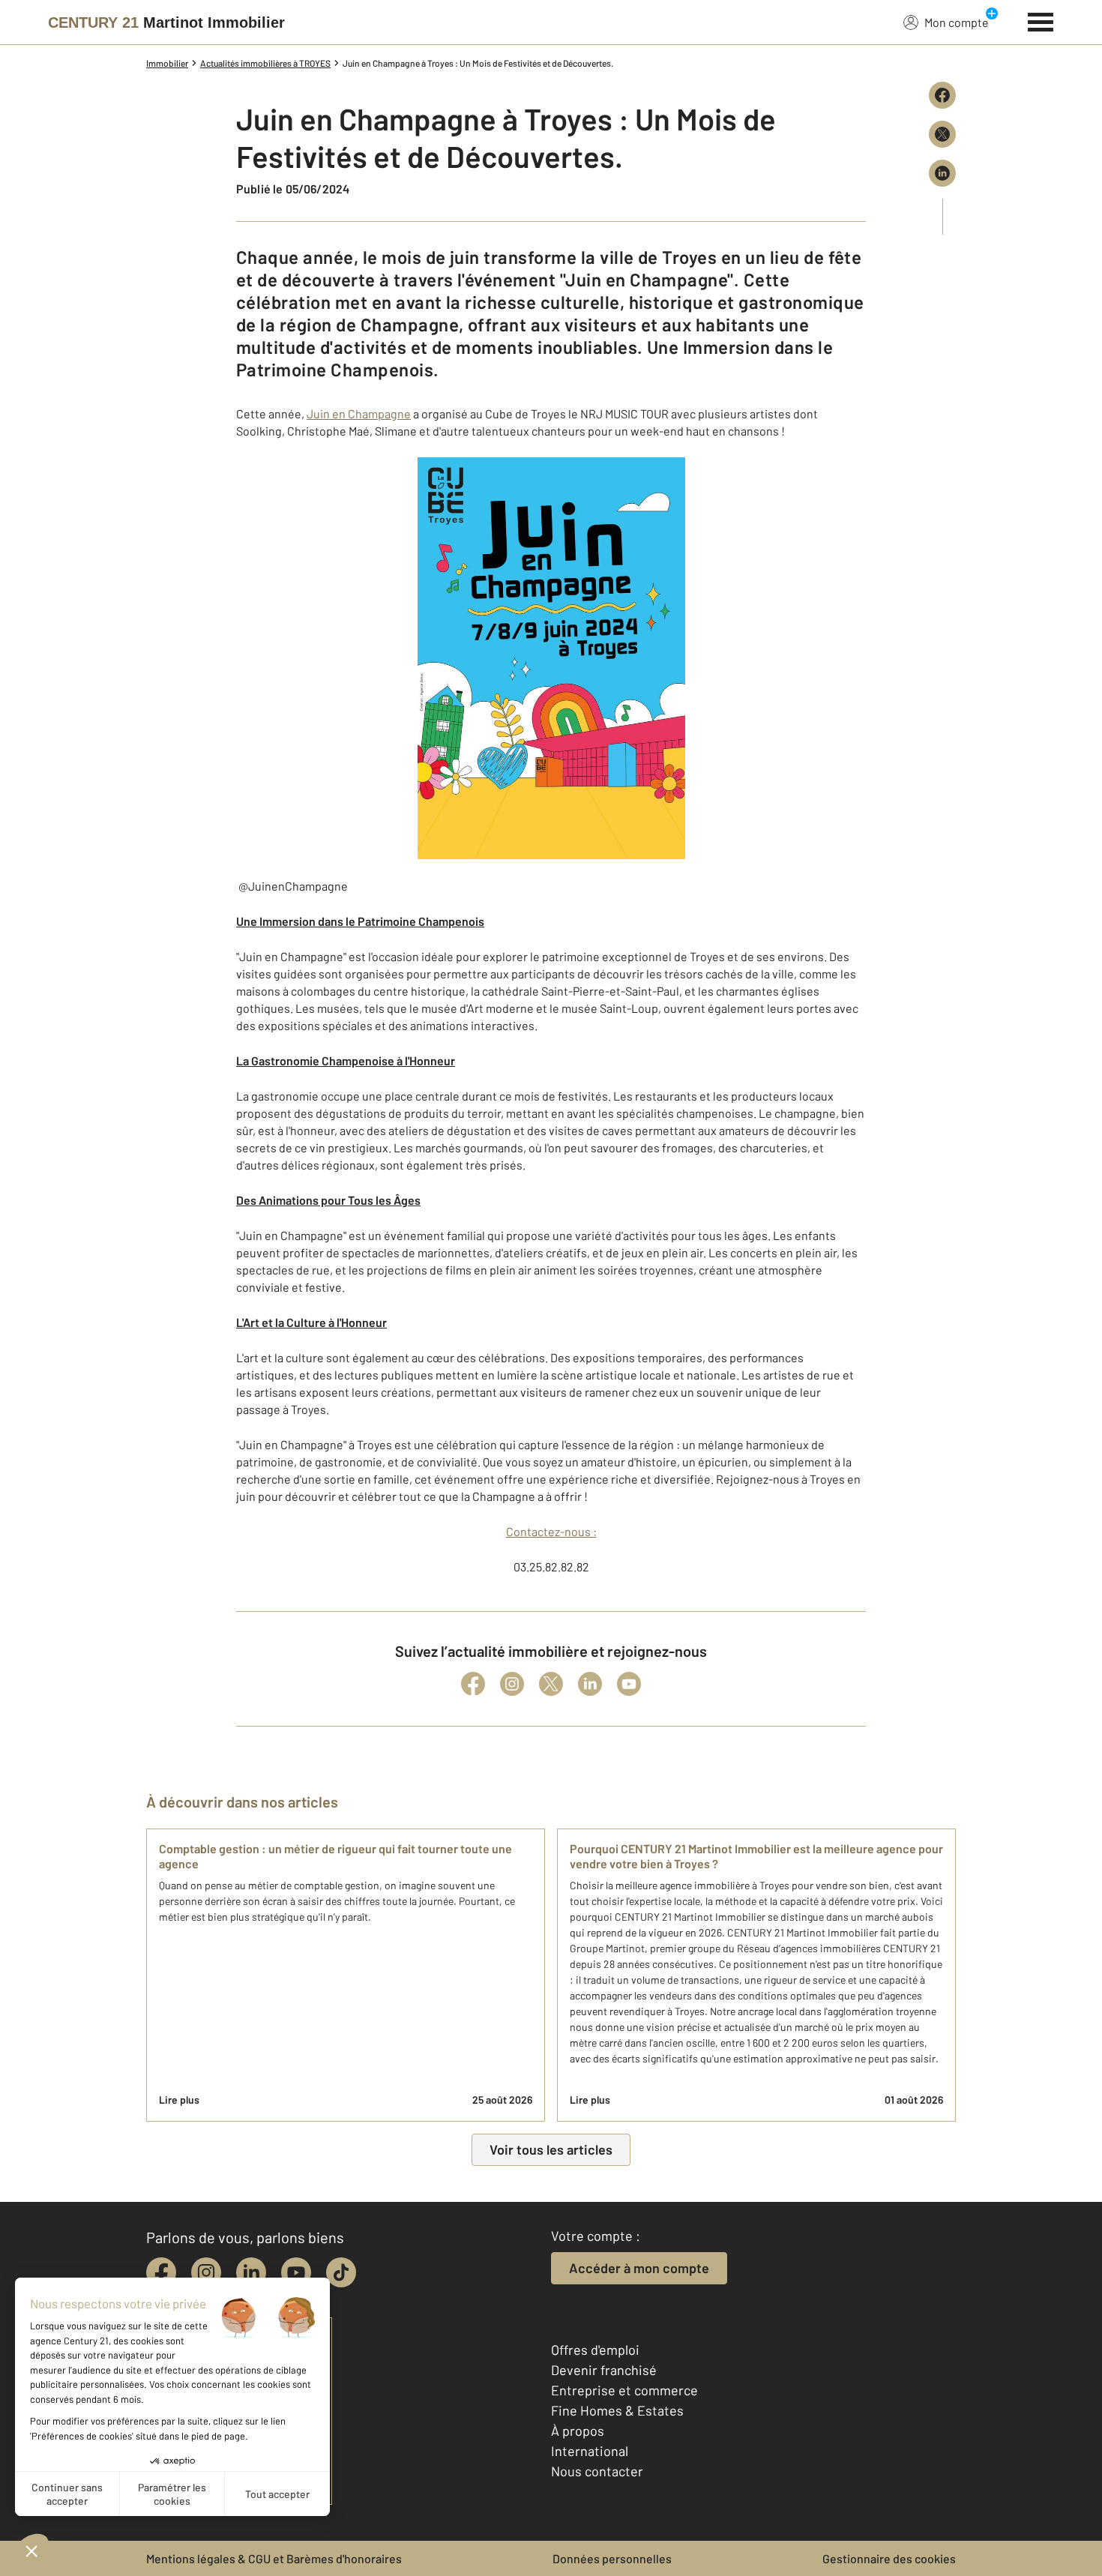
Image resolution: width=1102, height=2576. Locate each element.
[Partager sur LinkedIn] (942, 173)
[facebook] (161, 2272)
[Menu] (1041, 20)
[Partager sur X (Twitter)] (942, 134)
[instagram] (206, 2272)
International (590, 2451)
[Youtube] (629, 1684)
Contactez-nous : (551, 1531)
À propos (578, 2431)
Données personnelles (612, 2558)
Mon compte (957, 22)
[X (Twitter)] (551, 1684)
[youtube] (296, 2272)
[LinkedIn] (590, 1684)
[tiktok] (341, 2272)
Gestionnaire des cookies (889, 2558)
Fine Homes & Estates (617, 2410)
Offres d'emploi (595, 2350)
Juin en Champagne (359, 413)
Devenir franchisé (604, 2370)
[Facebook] (473, 1684)
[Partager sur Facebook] (942, 95)
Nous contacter (597, 2471)
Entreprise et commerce (624, 2390)
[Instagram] (512, 1684)
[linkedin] (251, 2272)
